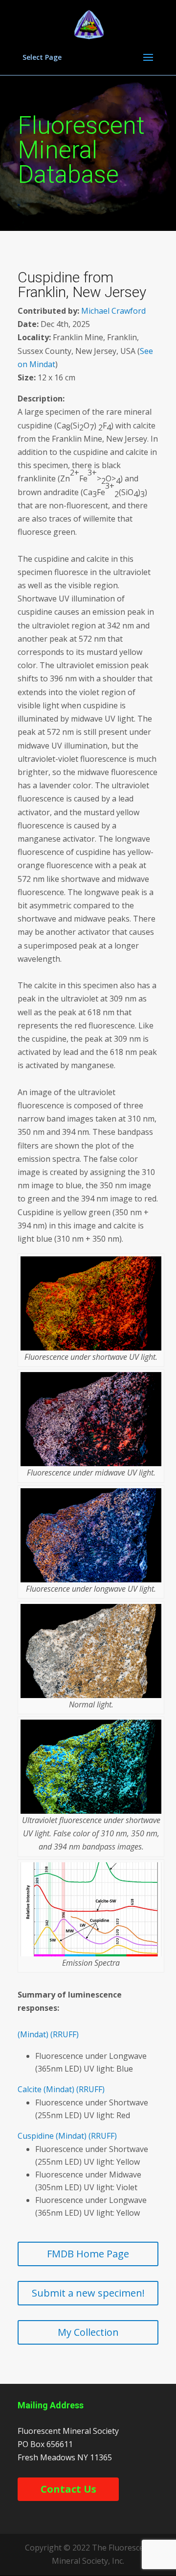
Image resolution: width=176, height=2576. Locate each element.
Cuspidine (36, 2136)
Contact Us (68, 2489)
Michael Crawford (113, 311)
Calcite (30, 2089)
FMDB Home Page (88, 2254)
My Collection (88, 2332)
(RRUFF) (65, 2034)
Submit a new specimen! (88, 2293)
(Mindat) (33, 2034)
